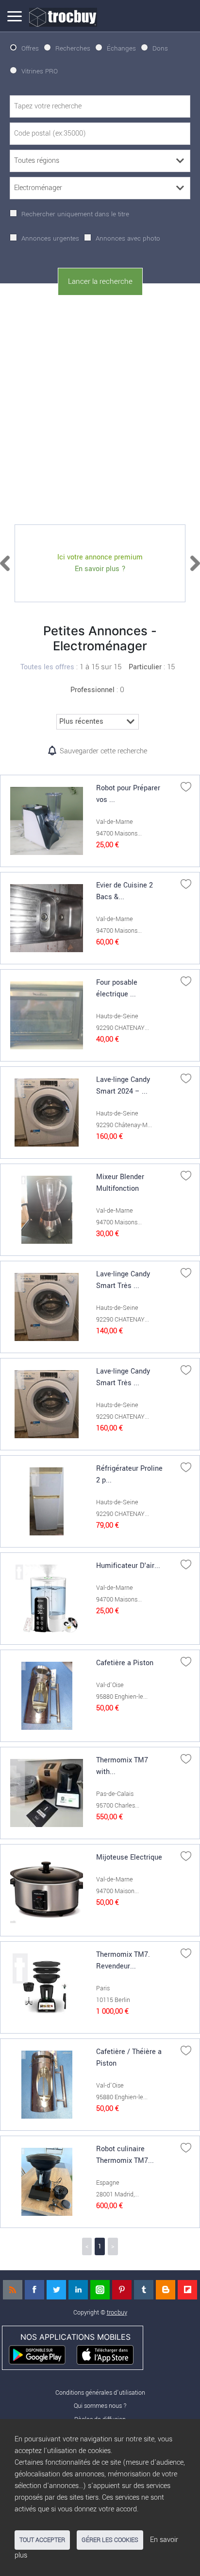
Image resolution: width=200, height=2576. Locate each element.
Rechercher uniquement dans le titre (75, 214)
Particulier (145, 667)
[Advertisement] (100, 408)
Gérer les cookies (110, 2540)
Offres (30, 48)
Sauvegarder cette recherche (103, 751)
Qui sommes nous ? (100, 2406)
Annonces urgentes (50, 238)
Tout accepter (42, 2540)
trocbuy (117, 2312)
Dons (160, 48)
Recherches (73, 48)
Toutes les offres (47, 667)
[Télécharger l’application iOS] (109, 2354)
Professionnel (92, 690)
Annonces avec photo (128, 238)
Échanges (121, 48)
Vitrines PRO (40, 71)
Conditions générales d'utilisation (100, 2393)
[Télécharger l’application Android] (42, 2354)
